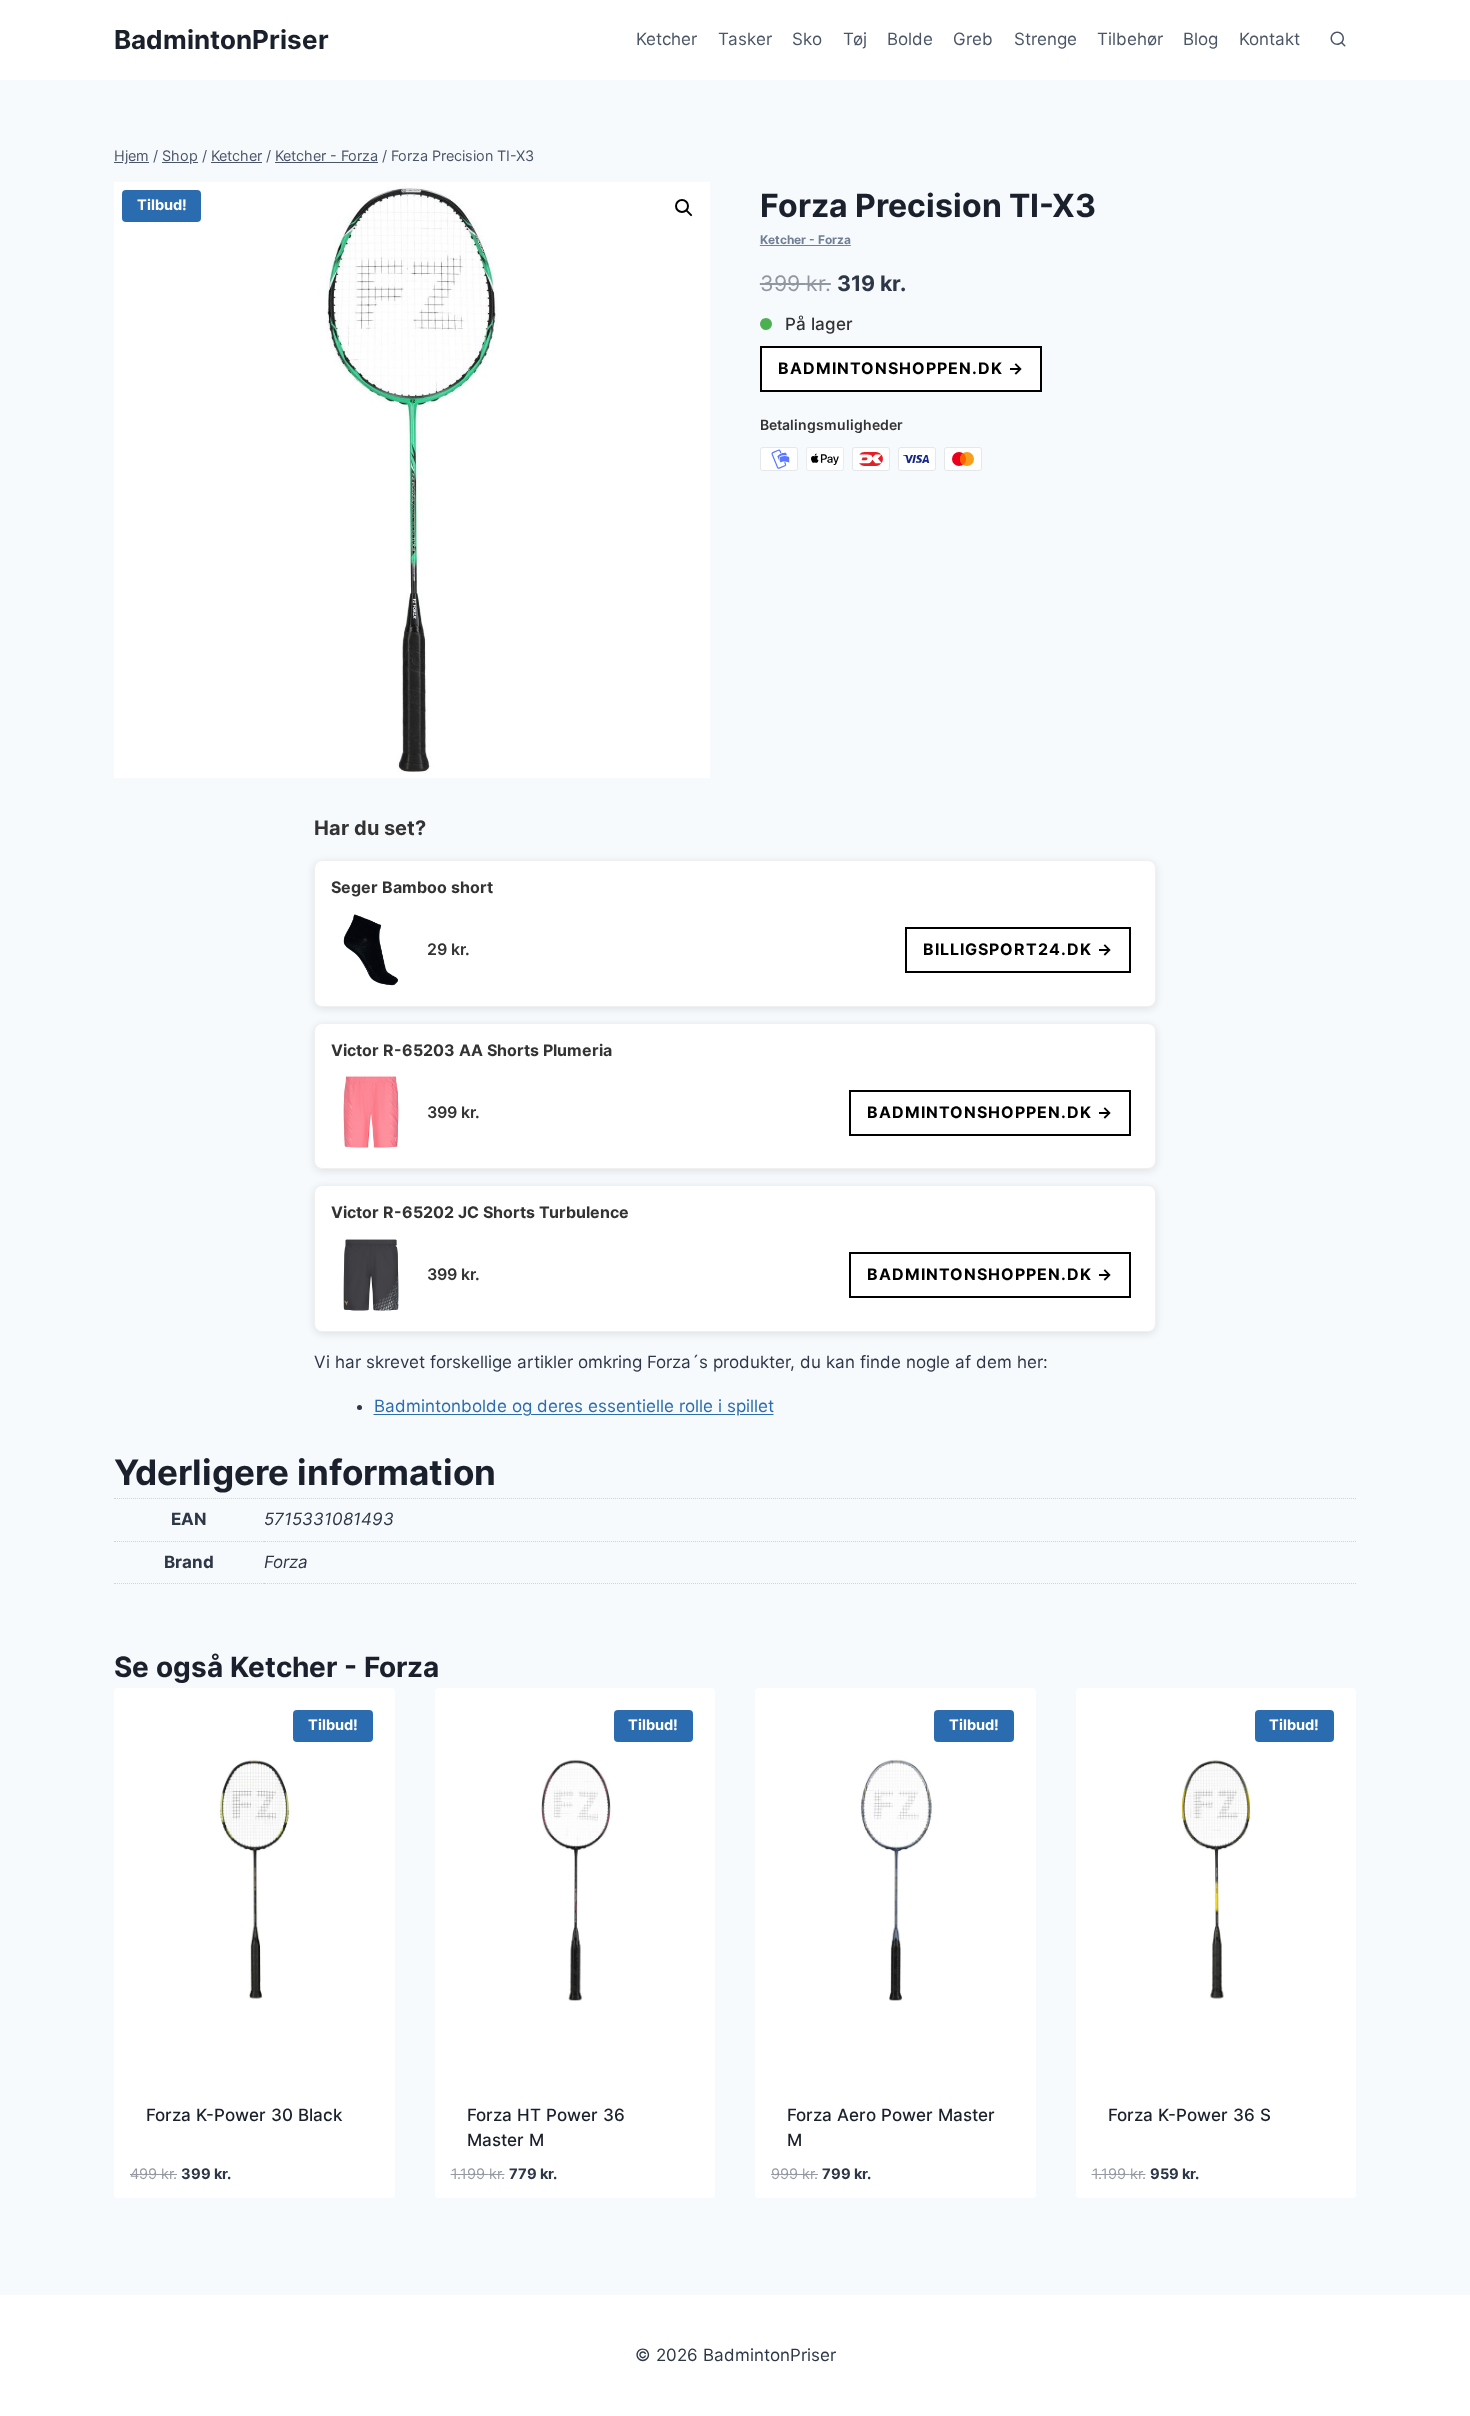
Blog (1200, 39)
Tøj (855, 39)
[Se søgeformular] (1338, 40)
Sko (807, 39)
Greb (973, 39)
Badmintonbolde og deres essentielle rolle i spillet (574, 1406)
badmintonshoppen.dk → (901, 368)
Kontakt (1269, 39)
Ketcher (666, 39)
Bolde (910, 39)
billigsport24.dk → (1018, 949)
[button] (684, 208)
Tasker (745, 39)
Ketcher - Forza (805, 239)
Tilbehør (1130, 39)
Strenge (1045, 39)
